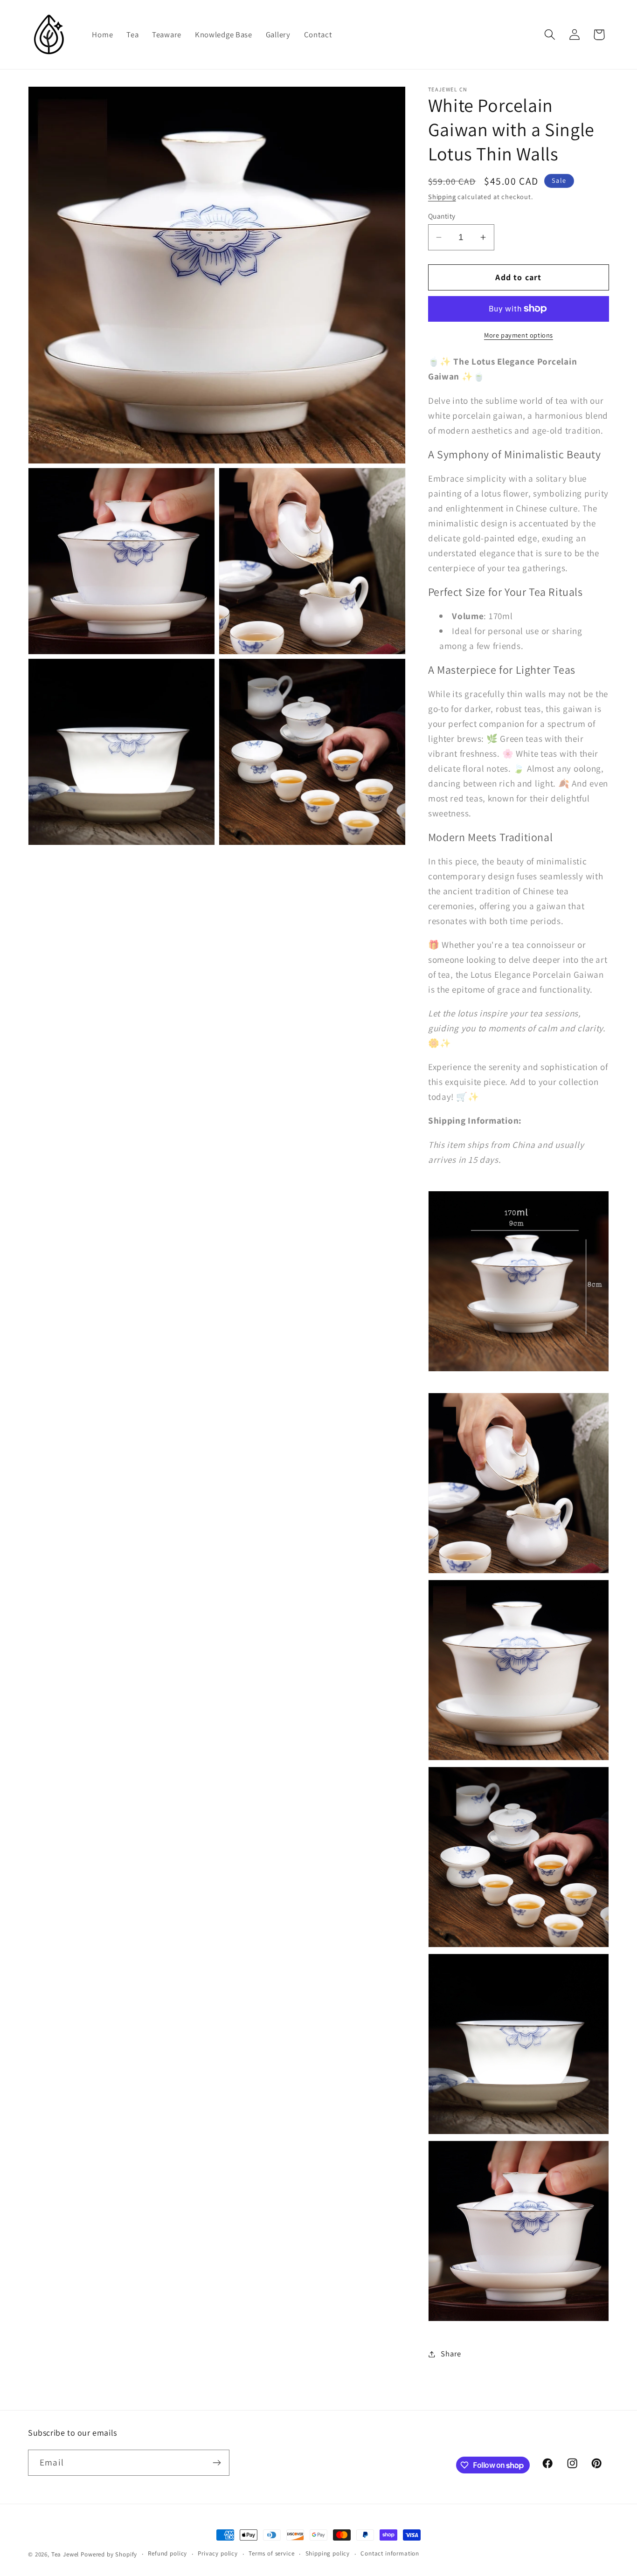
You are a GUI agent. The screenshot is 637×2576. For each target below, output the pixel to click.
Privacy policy (218, 2553)
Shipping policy (328, 2553)
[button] (550, 35)
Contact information (390, 2553)
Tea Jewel (65, 2554)
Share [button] (451, 2354)
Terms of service (271, 2553)
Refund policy (167, 2553)
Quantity (442, 216)
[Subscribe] (217, 2463)
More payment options (519, 335)
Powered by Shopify (109, 2554)
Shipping (442, 197)
